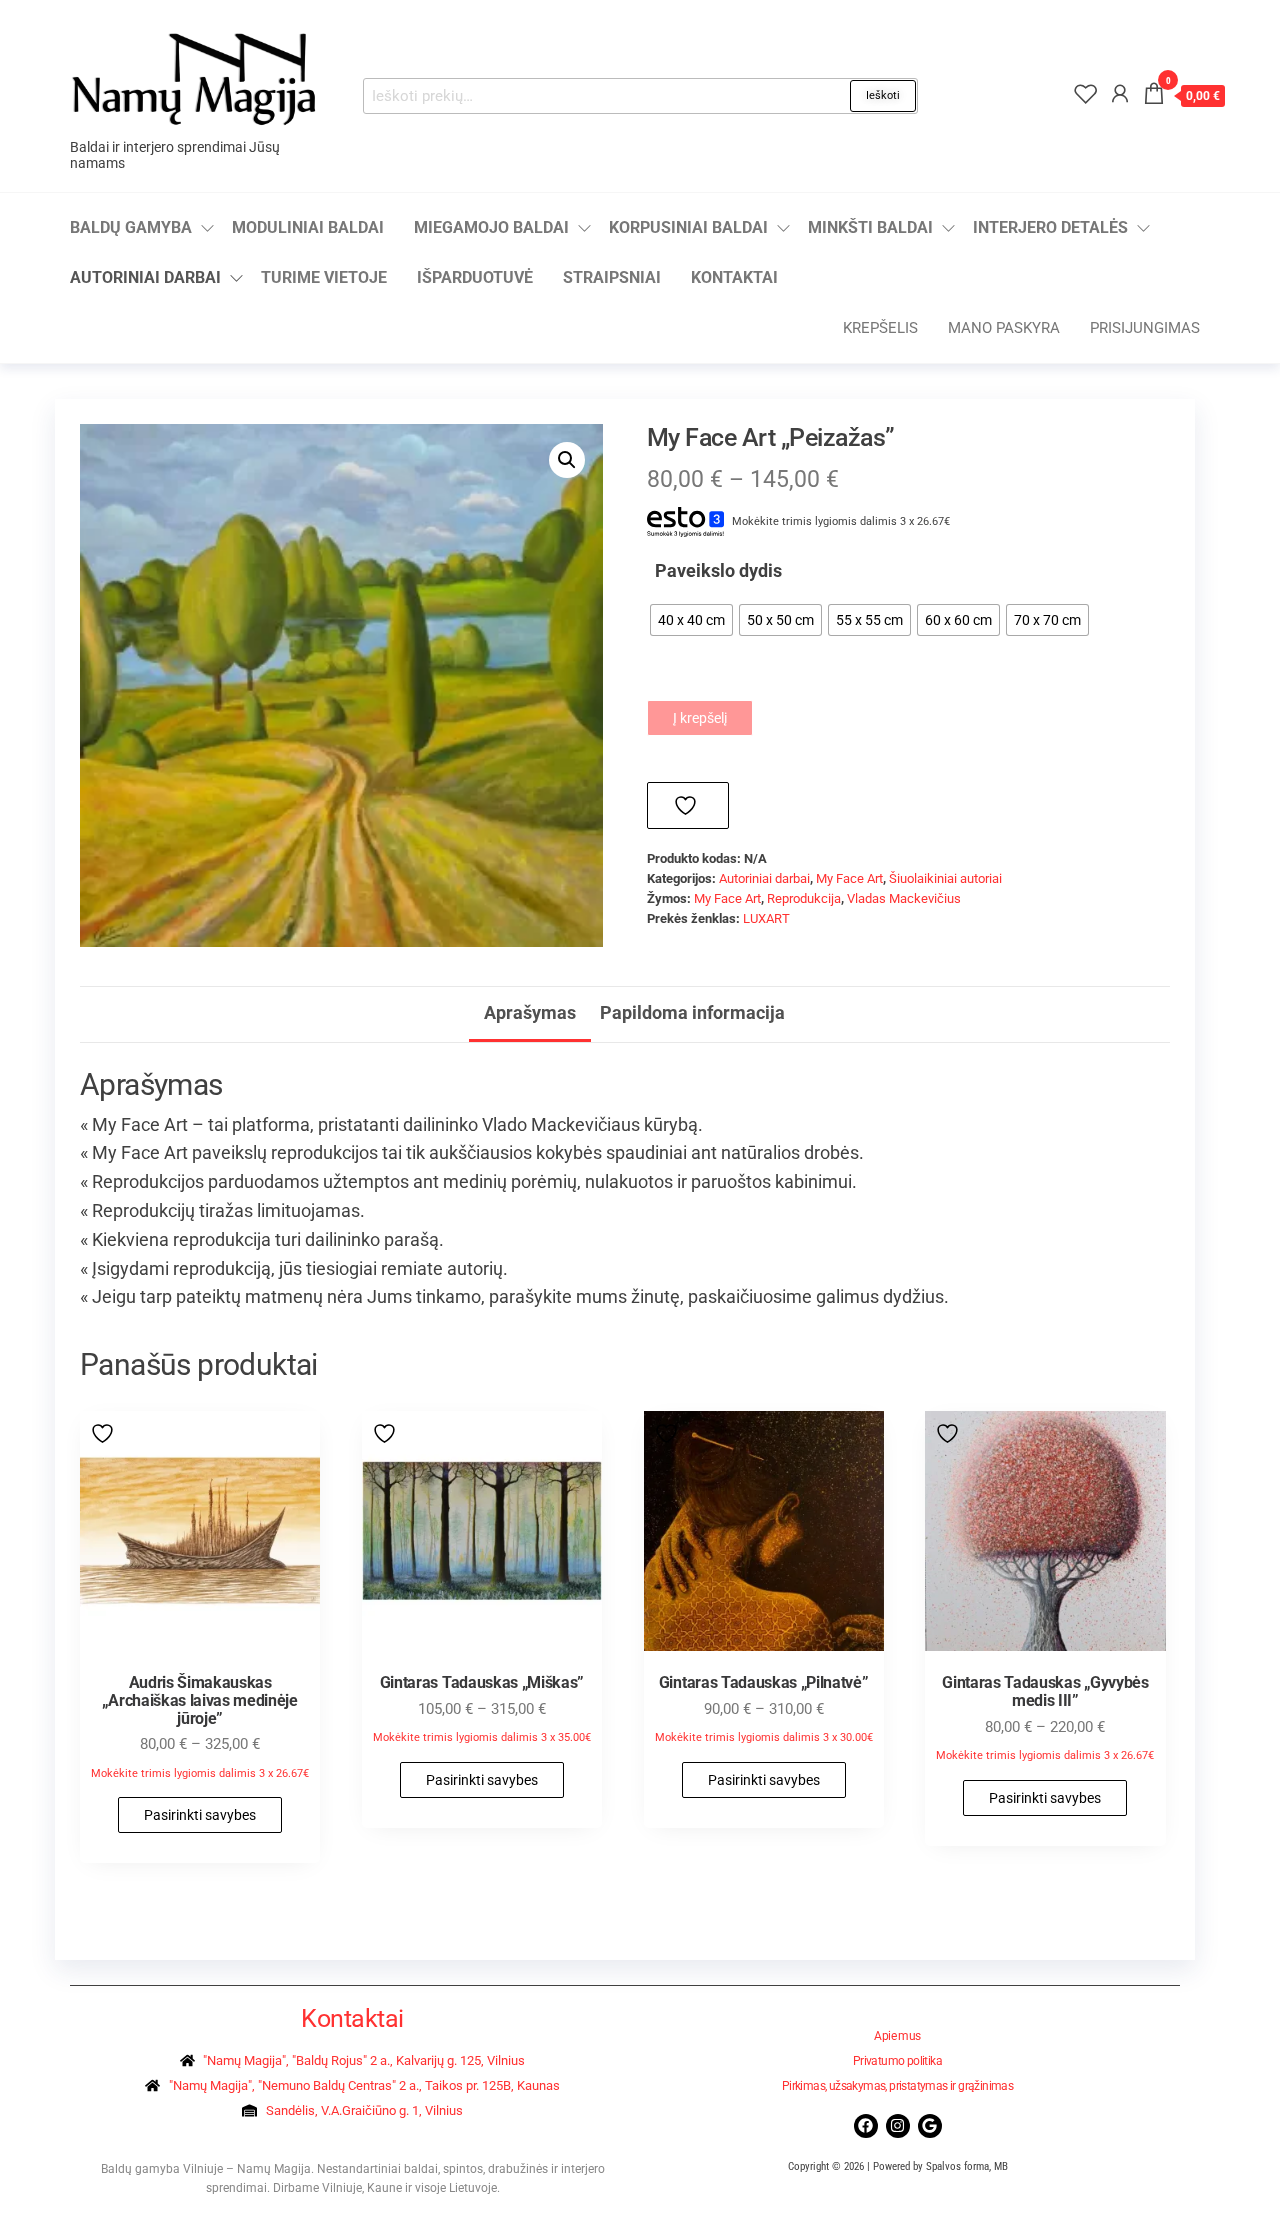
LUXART (766, 918)
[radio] (691, 620)
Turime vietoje (324, 277)
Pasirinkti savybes (200, 1815)
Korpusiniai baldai (688, 227)
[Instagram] (898, 2126)
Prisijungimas (1145, 328)
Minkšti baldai (870, 227)
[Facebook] (866, 2126)
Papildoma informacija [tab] (692, 1012)
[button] (567, 460)
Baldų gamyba (131, 227)
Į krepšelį (700, 718)
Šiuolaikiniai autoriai (945, 878)
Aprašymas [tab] (530, 1012)
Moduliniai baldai (308, 227)
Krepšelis (880, 328)
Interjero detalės (1050, 227)
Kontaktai (734, 277)
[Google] (930, 2126)
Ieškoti (883, 95)
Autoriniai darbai (145, 277)
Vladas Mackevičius (904, 898)
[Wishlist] (1086, 94)
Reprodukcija (804, 898)
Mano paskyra (1004, 328)
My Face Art (849, 878)
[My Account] (1120, 94)
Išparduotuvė (475, 277)
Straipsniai (612, 277)
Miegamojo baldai (491, 227)
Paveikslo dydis (718, 570)
